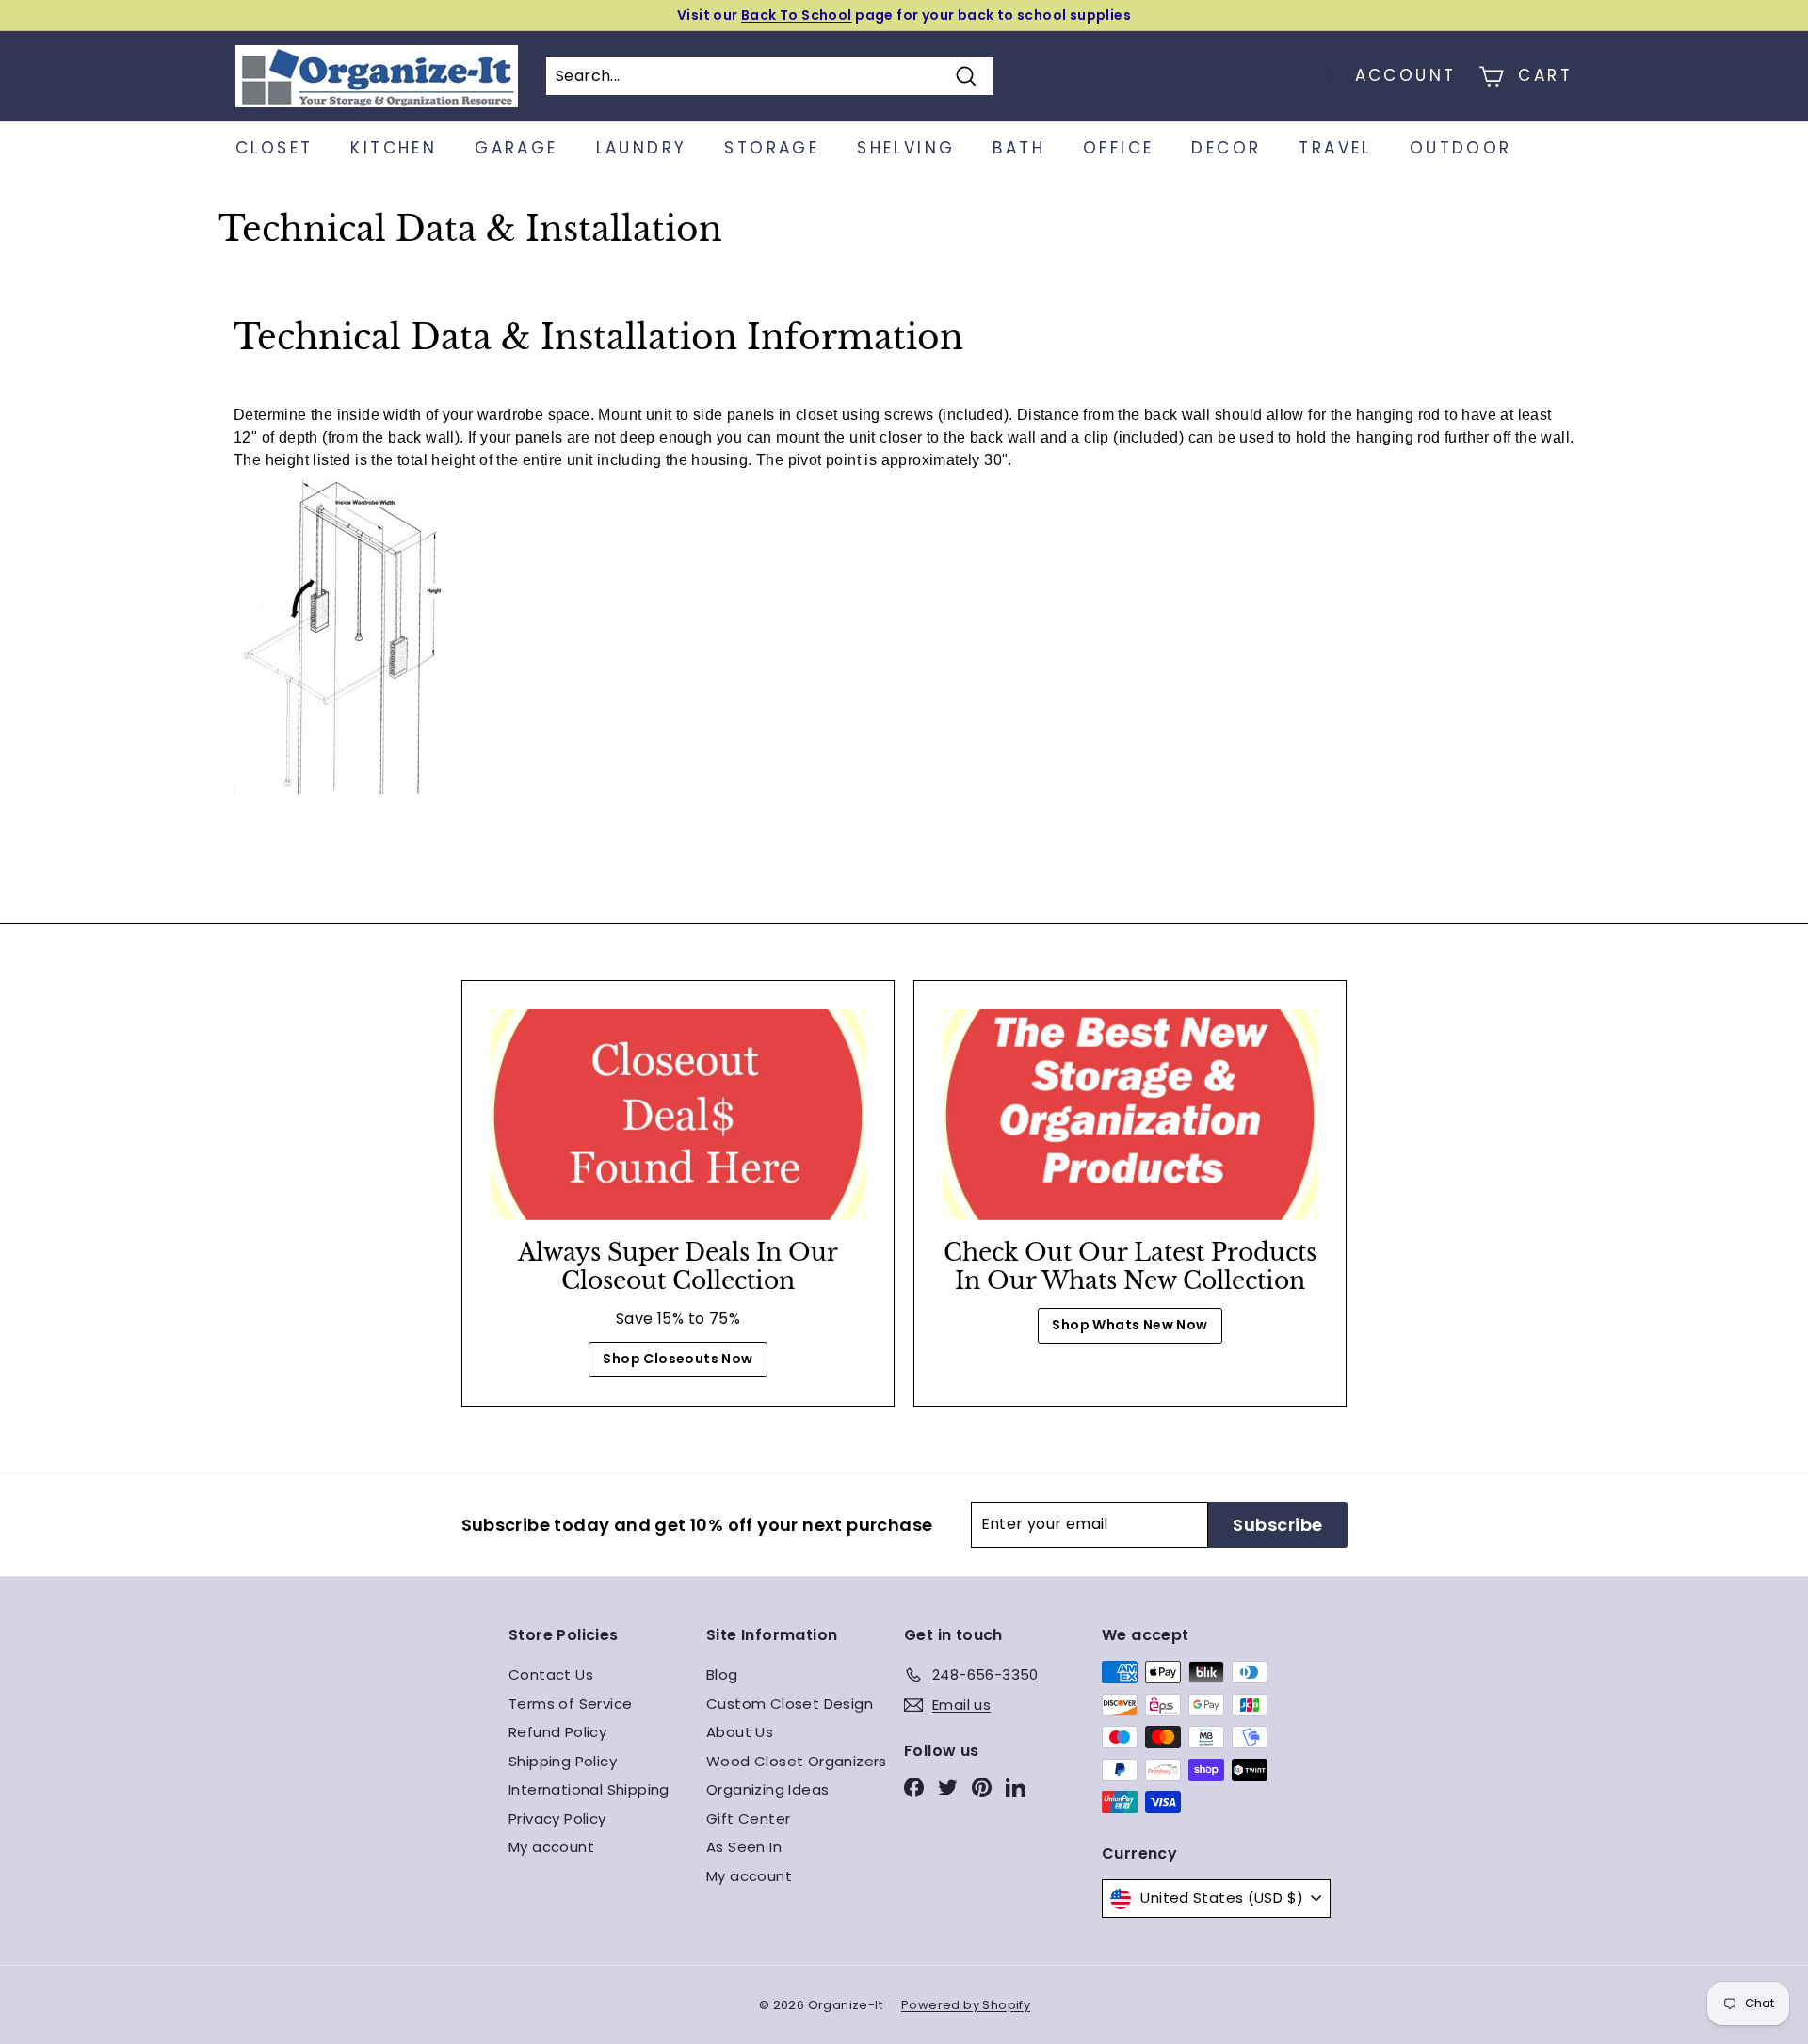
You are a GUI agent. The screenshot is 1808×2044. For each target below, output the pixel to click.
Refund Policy (557, 1732)
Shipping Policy (563, 1761)
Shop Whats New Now (1130, 1325)
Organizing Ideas (767, 1789)
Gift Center (748, 1819)
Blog (722, 1674)
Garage (516, 148)
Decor (1226, 148)
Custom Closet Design (790, 1704)
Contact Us (551, 1674)
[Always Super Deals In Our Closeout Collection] (678, 1115)
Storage (772, 148)
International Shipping (589, 1789)
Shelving (906, 148)
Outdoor (1461, 148)
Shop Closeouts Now (678, 1359)
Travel (1335, 148)
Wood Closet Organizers (797, 1761)
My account (551, 1847)
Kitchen (394, 148)
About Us (740, 1732)
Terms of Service (570, 1704)
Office (1118, 148)
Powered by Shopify (966, 2005)
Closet (274, 148)
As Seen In (744, 1847)
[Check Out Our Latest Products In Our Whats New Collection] (1130, 1115)
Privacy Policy (557, 1819)
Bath (1019, 148)
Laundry (642, 148)
